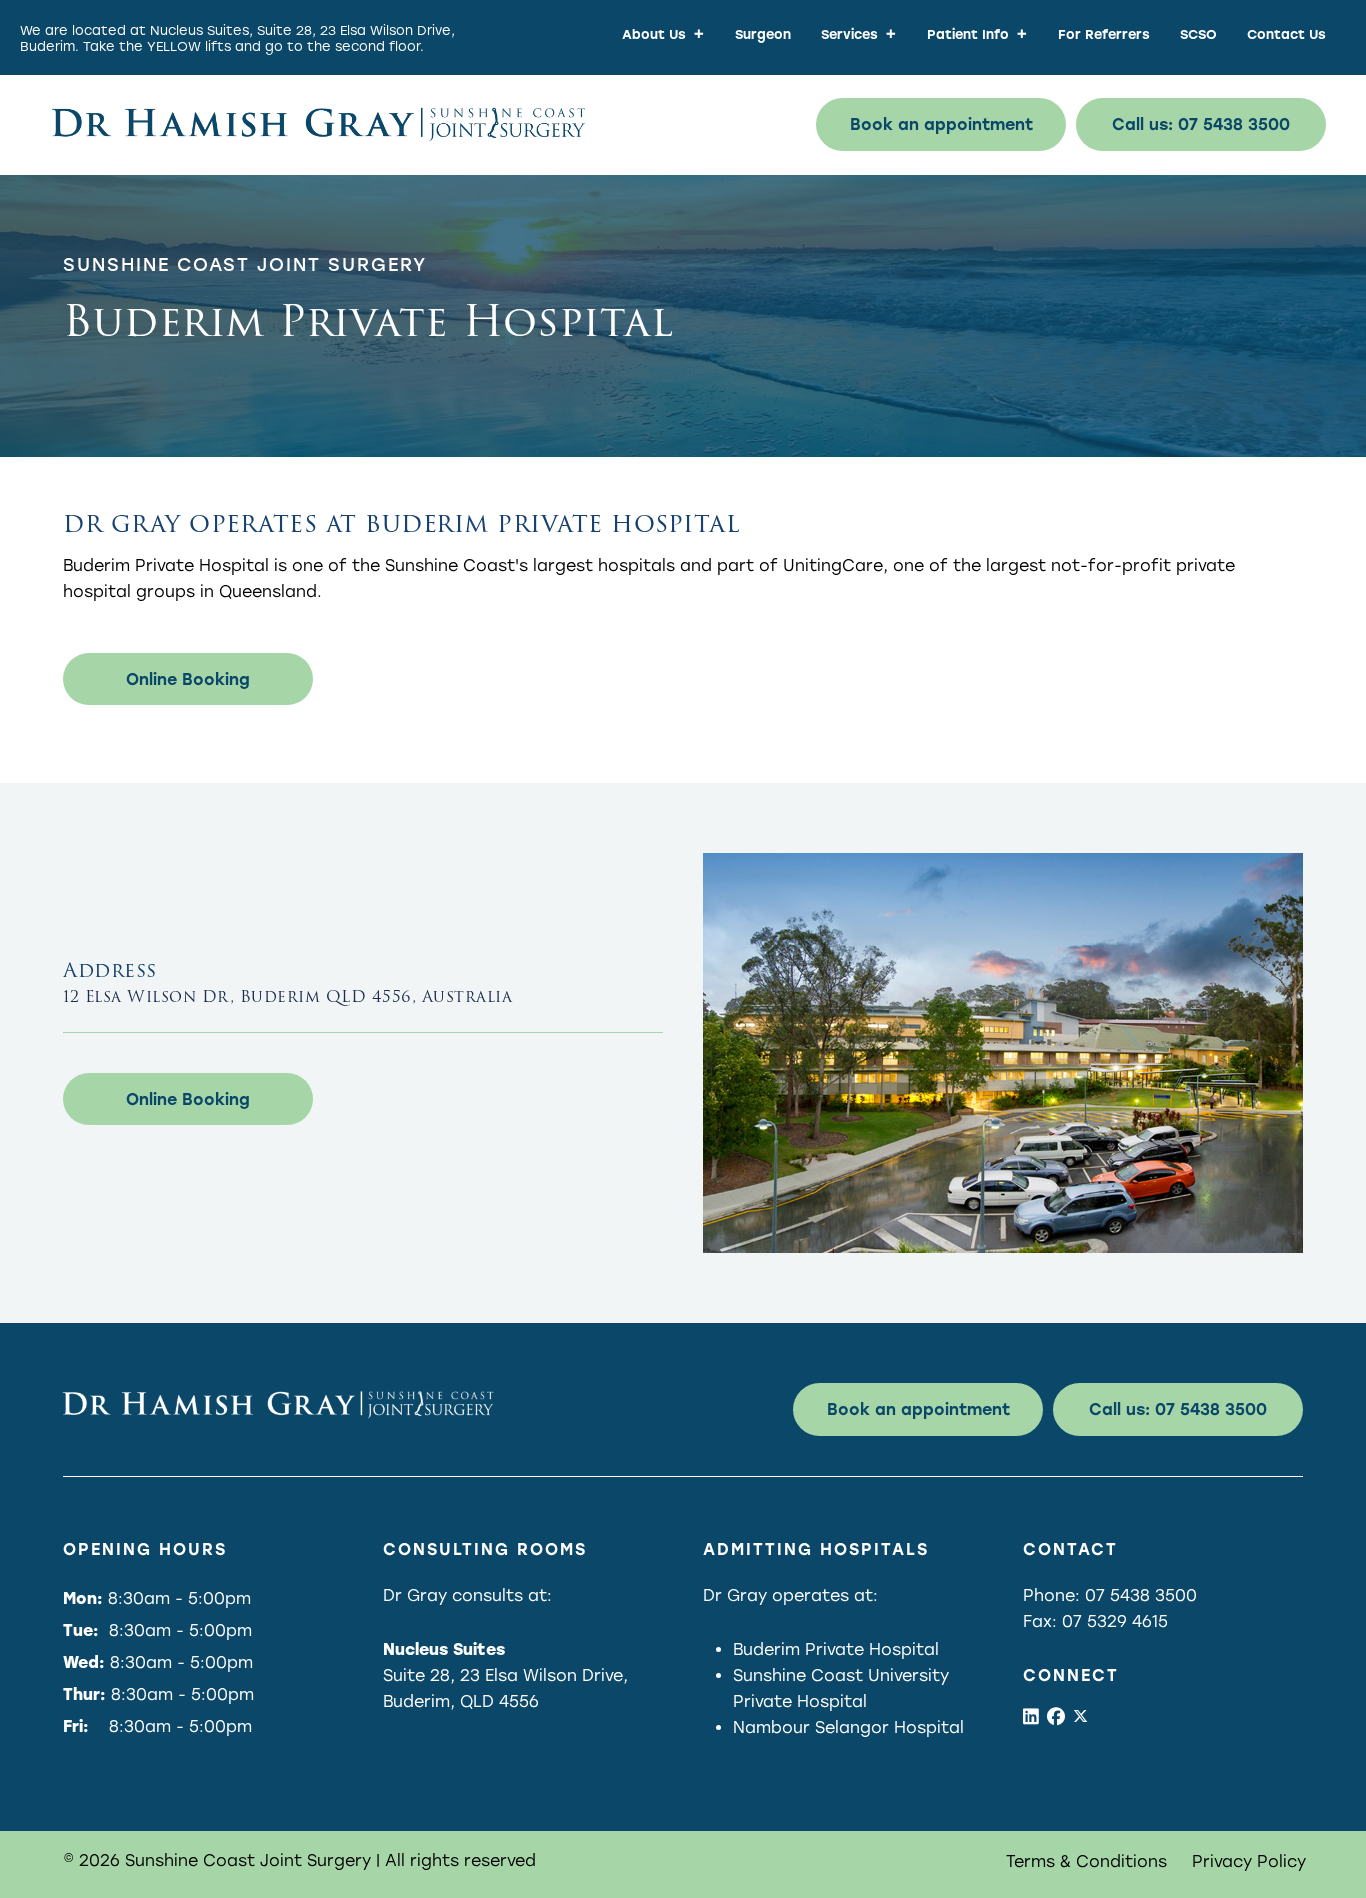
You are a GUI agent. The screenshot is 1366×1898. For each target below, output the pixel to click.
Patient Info (968, 34)
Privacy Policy (1249, 1861)
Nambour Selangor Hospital (848, 1727)
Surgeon (763, 34)
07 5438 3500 (1141, 1595)
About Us (654, 34)
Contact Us (1286, 34)
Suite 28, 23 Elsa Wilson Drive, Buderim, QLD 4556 (505, 1675)
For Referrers (1104, 34)
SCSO (1198, 34)
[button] (941, 124)
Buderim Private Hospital (836, 1649)
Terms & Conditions (1086, 1861)
